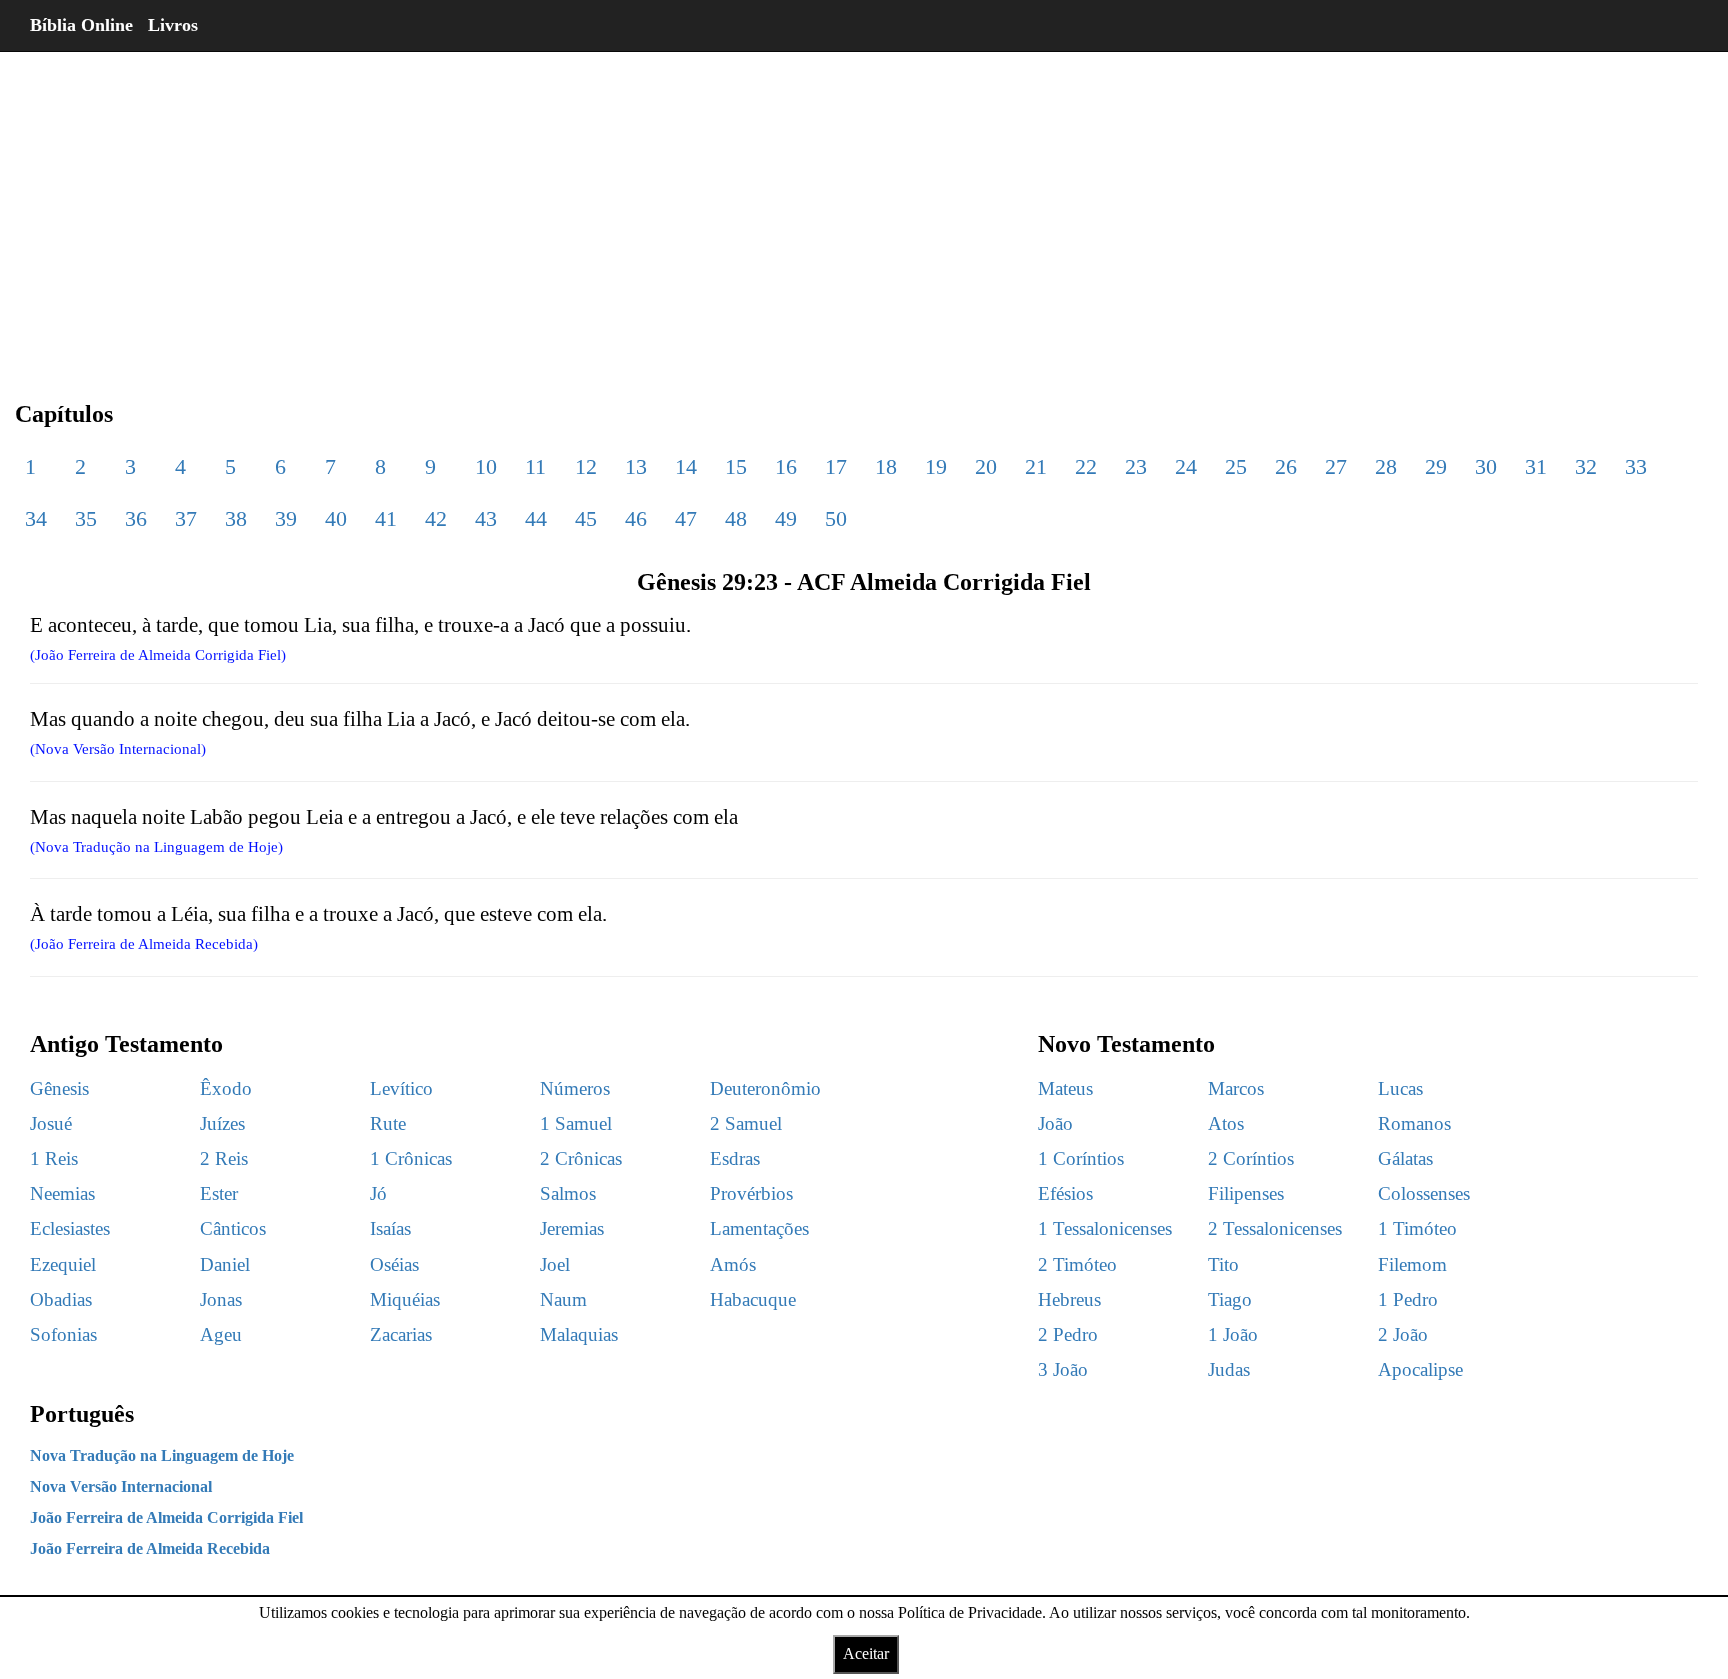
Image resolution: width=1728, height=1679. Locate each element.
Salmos (568, 1193)
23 (1136, 466)
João (1055, 1123)
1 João (1233, 1334)
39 (286, 518)
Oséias (394, 1264)
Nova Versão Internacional (121, 1486)
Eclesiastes (70, 1228)
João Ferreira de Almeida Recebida (150, 1548)
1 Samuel (576, 1123)
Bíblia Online (81, 25)
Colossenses (1424, 1193)
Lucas (1400, 1088)
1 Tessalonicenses (1105, 1228)
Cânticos (233, 1228)
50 (836, 518)
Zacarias (401, 1334)
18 (886, 466)
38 (236, 518)
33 (1636, 466)
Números (575, 1088)
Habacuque (753, 1299)
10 (486, 466)
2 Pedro (1068, 1334)
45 (586, 518)
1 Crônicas (411, 1158)
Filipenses (1246, 1193)
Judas (1229, 1369)
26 (1286, 466)
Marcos (1236, 1088)
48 (736, 518)
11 (535, 466)
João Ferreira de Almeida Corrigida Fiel (166, 1517)
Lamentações (759, 1228)
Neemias (62, 1193)
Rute (388, 1123)
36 (136, 518)
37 (186, 518)
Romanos (1414, 1123)
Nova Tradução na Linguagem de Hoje (162, 1455)
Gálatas (1405, 1158)
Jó (378, 1193)
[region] (864, 210)
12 (586, 466)
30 (1486, 466)
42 (436, 518)
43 (486, 518)
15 (736, 466)
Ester (219, 1193)
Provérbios (751, 1193)
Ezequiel (63, 1264)
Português (82, 1414)
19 (936, 466)
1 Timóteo (1417, 1228)
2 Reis (224, 1158)
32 (1586, 466)
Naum (563, 1299)
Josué (51, 1123)
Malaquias (579, 1334)
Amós (733, 1264)
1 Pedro (1408, 1299)
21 (1036, 466)
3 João (1063, 1369)
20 (986, 466)
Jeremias (572, 1228)
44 (536, 518)
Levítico (401, 1088)
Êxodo (226, 1088)
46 (636, 518)
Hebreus (1069, 1299)
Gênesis (59, 1088)
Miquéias (405, 1299)
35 (86, 518)
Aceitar (866, 1653)
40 (336, 518)
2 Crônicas (581, 1158)
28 (1386, 466)
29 (1436, 466)
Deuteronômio (765, 1088)
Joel (555, 1264)
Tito (1223, 1264)
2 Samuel (746, 1123)
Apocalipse (1420, 1369)
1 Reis (54, 1158)
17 (836, 466)
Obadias (61, 1299)
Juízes (222, 1123)
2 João (1403, 1334)
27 (1336, 466)
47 (686, 518)
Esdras (735, 1158)
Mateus (1065, 1088)
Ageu (221, 1334)
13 (636, 466)
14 (686, 466)
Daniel (225, 1264)
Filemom (1412, 1264)
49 (786, 518)
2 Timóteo (1077, 1264)
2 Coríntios (1251, 1158)
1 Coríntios (1081, 1158)
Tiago (1230, 1299)
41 (386, 518)
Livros (173, 25)
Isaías (390, 1228)
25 (1236, 466)
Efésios (1065, 1193)
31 (1536, 466)
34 (36, 518)
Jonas (221, 1299)
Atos (1226, 1123)
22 (1086, 466)
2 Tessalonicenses (1275, 1228)
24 (1186, 466)
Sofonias (63, 1334)
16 (786, 466)
